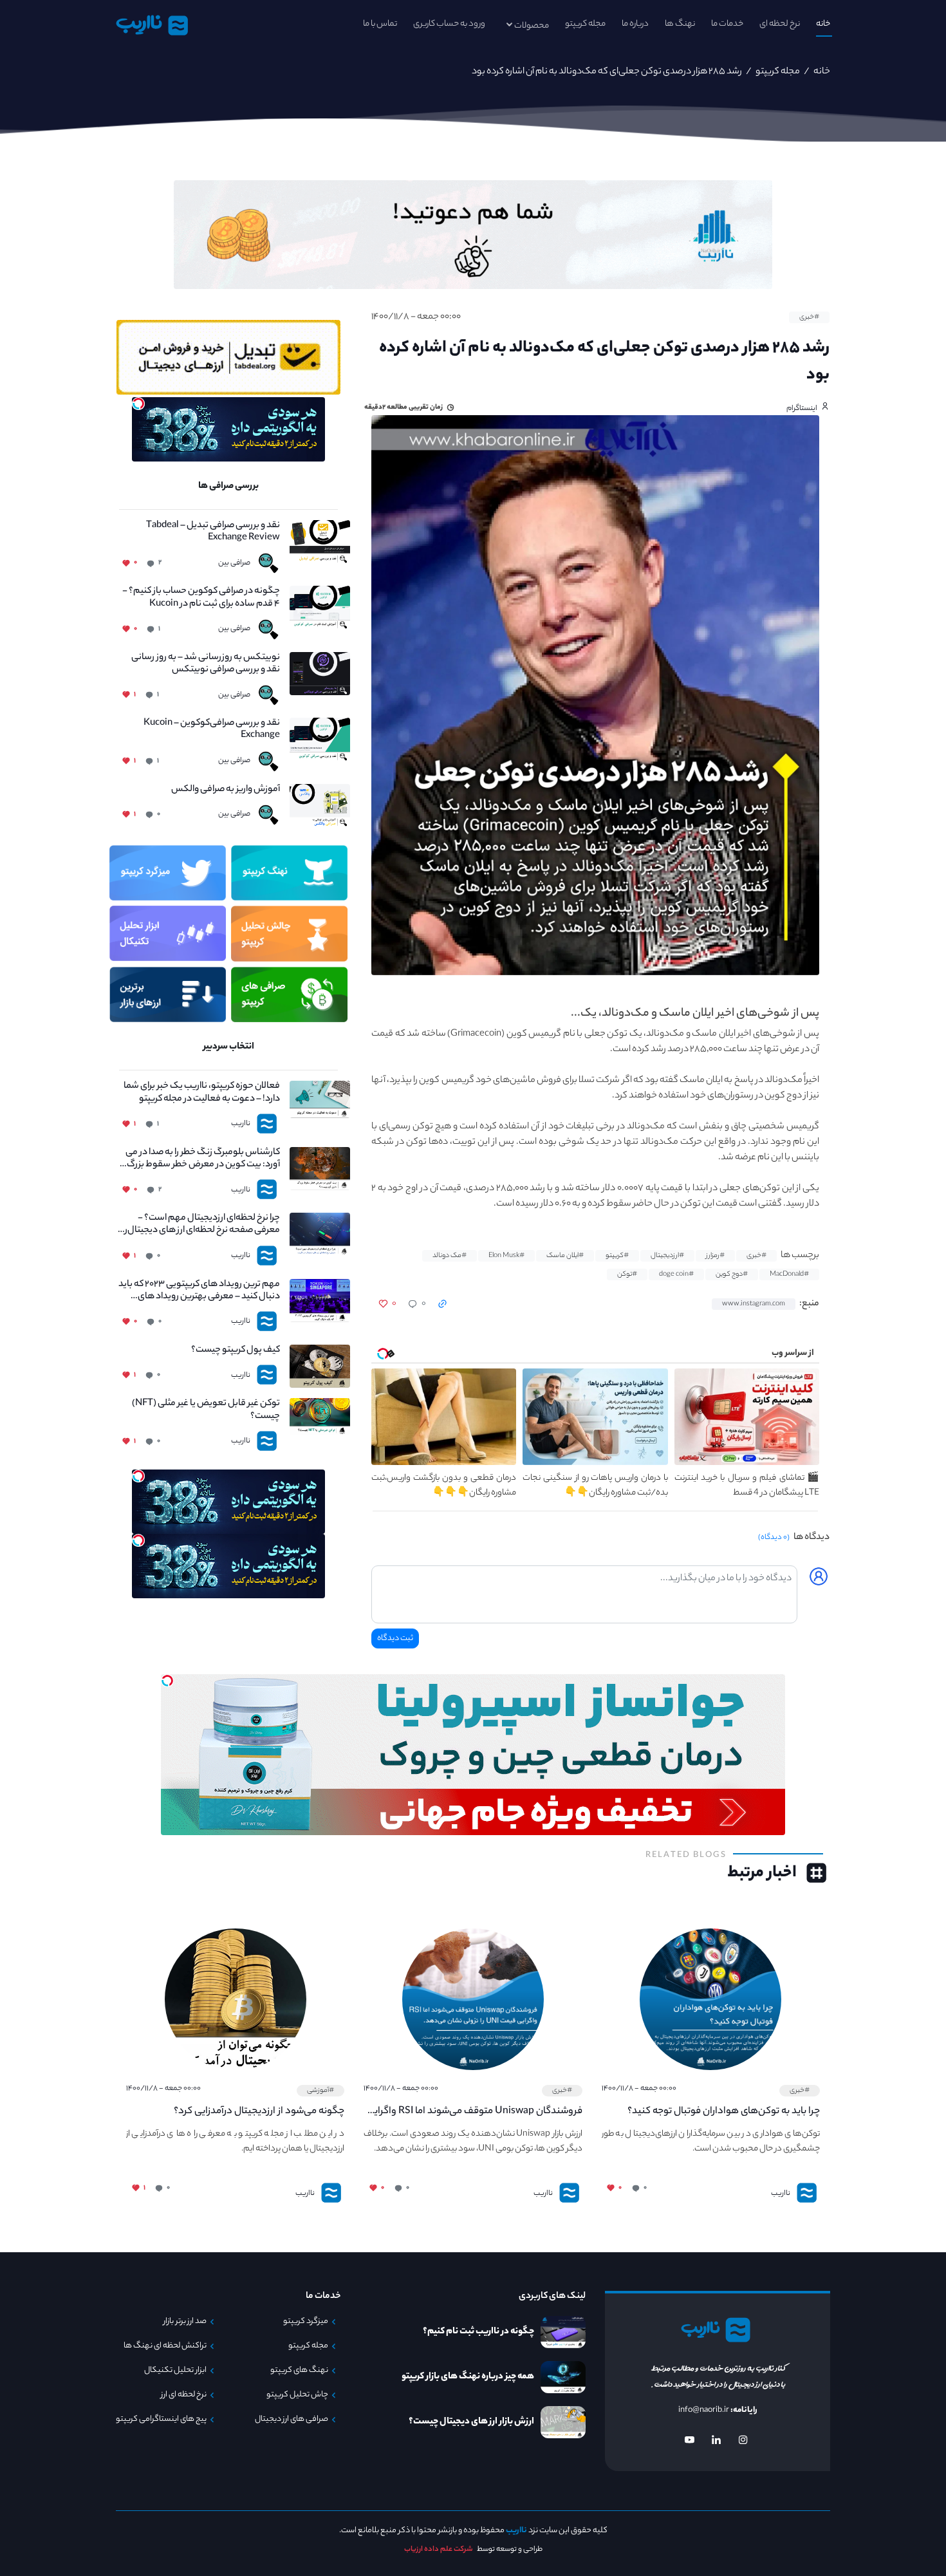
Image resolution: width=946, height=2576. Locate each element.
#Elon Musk (506, 1256)
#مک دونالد (450, 1256)
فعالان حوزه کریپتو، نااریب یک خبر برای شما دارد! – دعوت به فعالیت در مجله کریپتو (202, 1093)
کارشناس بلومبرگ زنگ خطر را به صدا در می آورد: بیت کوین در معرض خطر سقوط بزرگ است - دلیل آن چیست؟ (203, 1159)
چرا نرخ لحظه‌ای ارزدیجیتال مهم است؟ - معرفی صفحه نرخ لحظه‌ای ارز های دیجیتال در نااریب (199, 1225)
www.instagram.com (754, 1304)
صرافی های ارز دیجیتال (292, 2420)
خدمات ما (727, 24)
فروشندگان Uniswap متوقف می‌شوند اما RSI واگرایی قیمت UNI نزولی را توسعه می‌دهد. (474, 2112)
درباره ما (635, 24)
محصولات (532, 26)
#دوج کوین (732, 1274)
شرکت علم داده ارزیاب (439, 2550)
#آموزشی (320, 2091)
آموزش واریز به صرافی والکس (226, 790)
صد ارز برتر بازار (185, 2322)
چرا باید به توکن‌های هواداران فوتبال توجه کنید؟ (724, 2112)
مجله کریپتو (585, 24)
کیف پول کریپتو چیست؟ (236, 1351)
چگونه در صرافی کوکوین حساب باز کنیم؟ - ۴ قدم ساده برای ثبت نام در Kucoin (201, 598)
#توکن (627, 1274)
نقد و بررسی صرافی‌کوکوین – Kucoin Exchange (212, 730)
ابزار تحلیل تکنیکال (175, 2371)
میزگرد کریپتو (306, 2322)
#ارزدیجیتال (667, 1256)
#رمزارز (715, 1256)
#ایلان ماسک (565, 1256)
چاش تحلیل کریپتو (297, 2395)
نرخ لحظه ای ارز (184, 2395)
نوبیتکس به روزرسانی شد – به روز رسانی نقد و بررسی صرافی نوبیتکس (206, 664)
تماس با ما (380, 24)
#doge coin (676, 1274)
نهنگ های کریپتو (299, 2371)
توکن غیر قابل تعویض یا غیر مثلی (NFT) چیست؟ (206, 1410)
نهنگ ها (680, 24)
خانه (823, 24)
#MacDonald (789, 1274)
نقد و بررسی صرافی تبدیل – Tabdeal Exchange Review (213, 532)
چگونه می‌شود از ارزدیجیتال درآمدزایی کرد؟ (259, 2112)
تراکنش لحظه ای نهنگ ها (165, 2346)
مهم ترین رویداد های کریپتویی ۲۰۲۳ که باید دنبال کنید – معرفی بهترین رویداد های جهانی (199, 1291)
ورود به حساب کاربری (449, 24)
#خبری (809, 317)
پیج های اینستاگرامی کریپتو (161, 2420)
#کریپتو (617, 1256)
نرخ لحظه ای (780, 24)
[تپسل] (138, 404)
